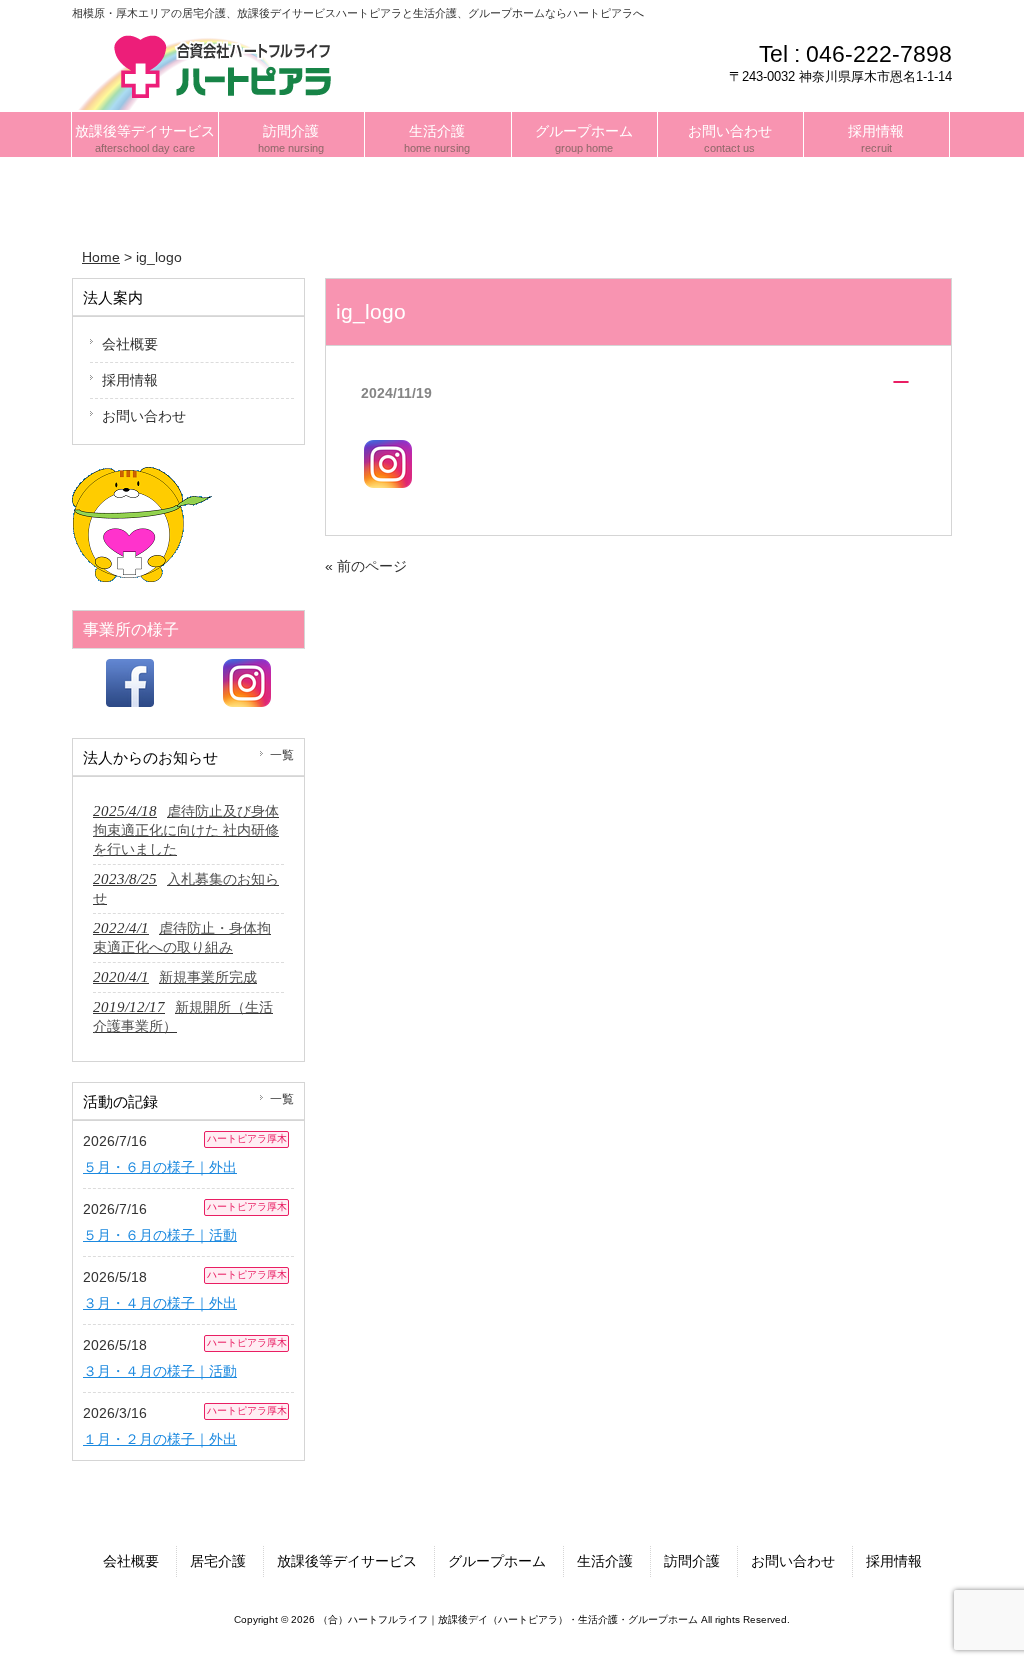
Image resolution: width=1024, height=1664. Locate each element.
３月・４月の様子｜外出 (160, 1303)
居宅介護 (218, 1561)
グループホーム (497, 1561)
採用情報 (130, 380)
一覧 (282, 755)
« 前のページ (366, 566)
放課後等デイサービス (347, 1561)
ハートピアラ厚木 (247, 1138)
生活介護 (605, 1561)
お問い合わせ (144, 416)
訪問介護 (692, 1561)
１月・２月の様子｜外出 (160, 1439)
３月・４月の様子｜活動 (160, 1371)
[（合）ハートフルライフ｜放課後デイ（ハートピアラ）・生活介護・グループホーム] (211, 69)
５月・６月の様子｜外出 (160, 1167)
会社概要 (130, 344)
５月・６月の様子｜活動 (160, 1235)
